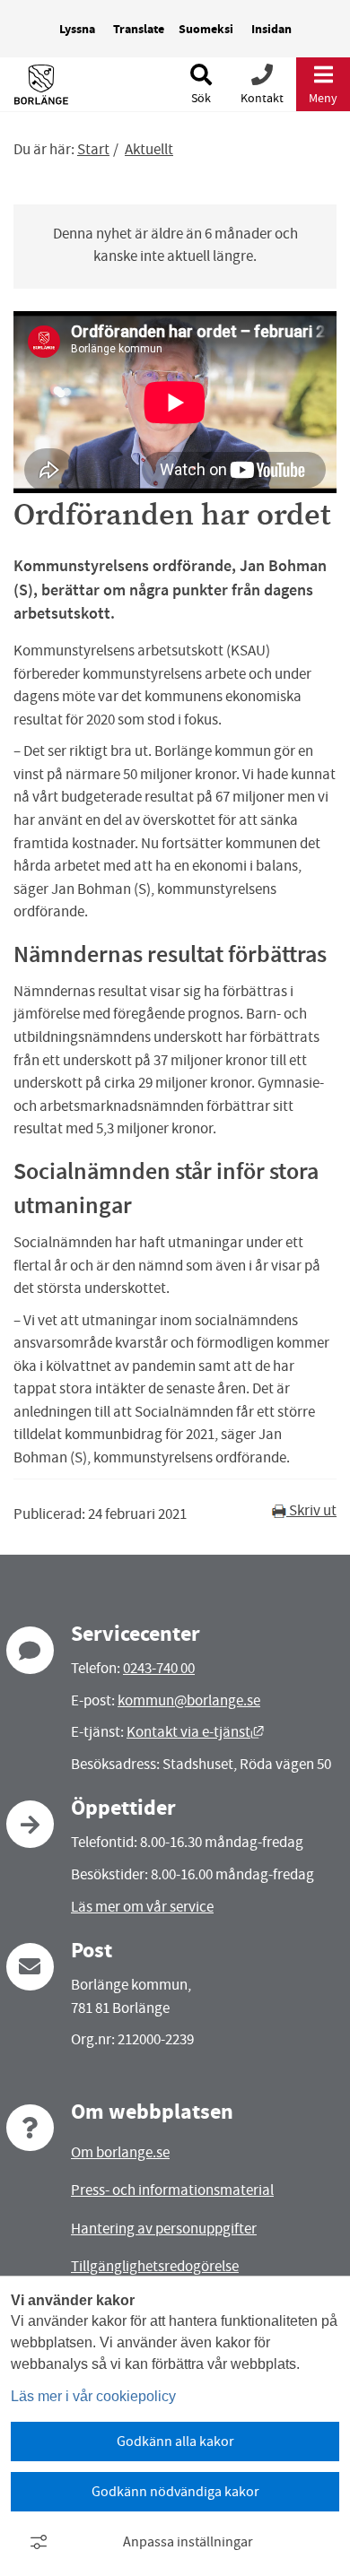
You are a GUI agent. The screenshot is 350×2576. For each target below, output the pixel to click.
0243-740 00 (159, 1668)
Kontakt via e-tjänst (195, 1732)
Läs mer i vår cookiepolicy (93, 2396)
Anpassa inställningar (188, 2542)
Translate (139, 29)
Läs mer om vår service (142, 1907)
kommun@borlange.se (189, 1700)
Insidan (271, 29)
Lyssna (77, 29)
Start (93, 149)
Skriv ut (311, 1510)
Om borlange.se (120, 2152)
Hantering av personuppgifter (164, 2229)
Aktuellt (149, 149)
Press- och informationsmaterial (172, 2190)
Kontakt (262, 98)
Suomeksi (206, 29)
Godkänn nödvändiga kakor (175, 2492)
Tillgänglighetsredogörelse (155, 2266)
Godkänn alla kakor (175, 2442)
